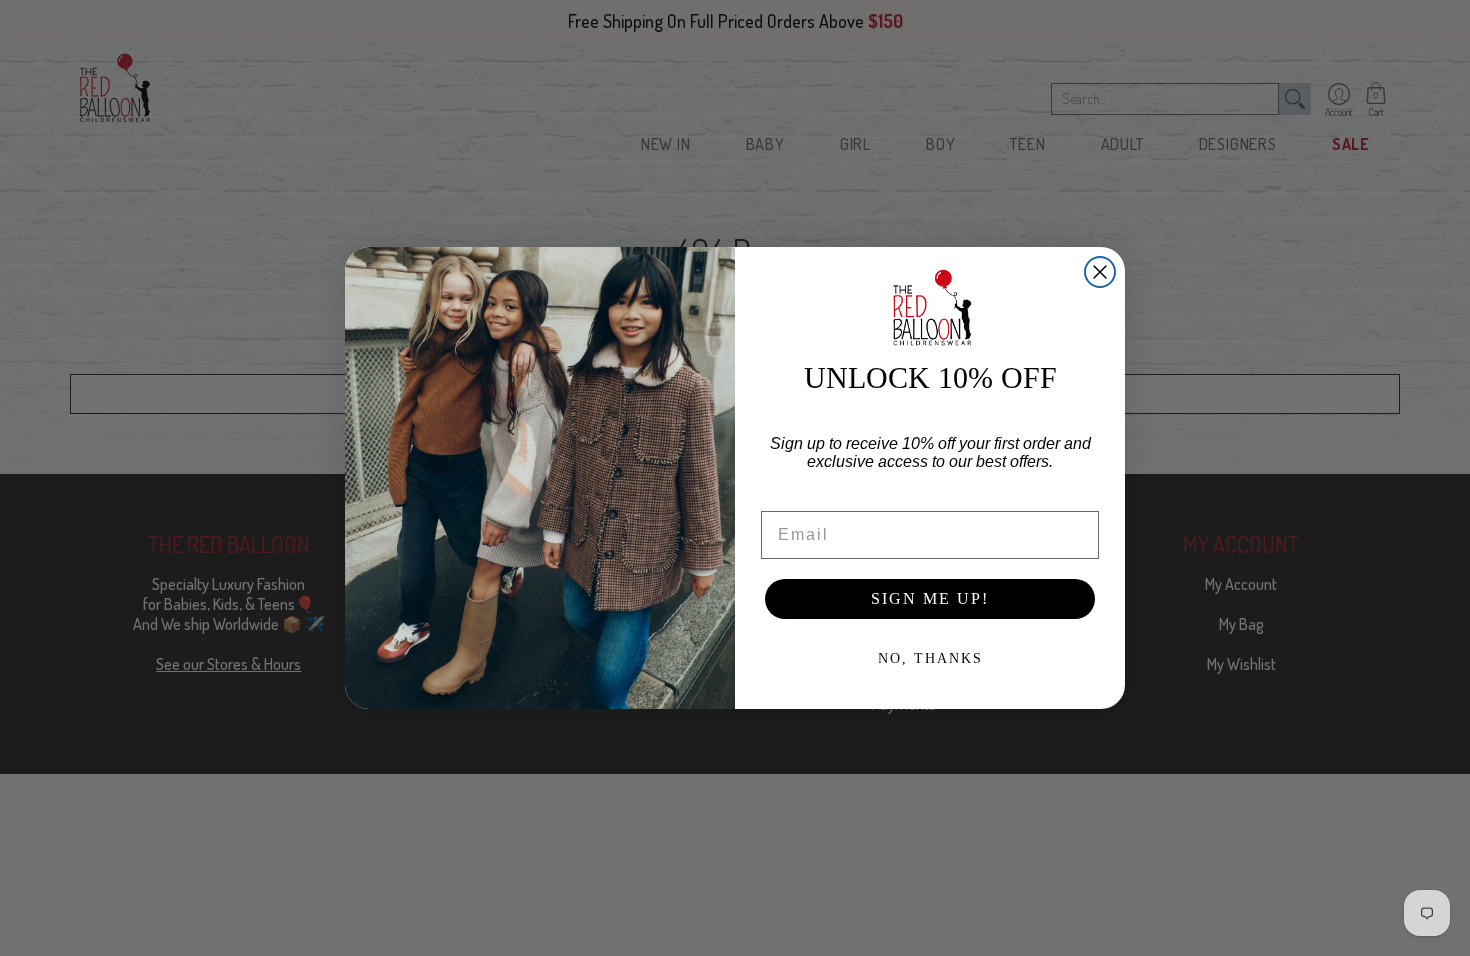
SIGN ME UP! (930, 598)
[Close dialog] (1100, 272)
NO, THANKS (930, 658)
